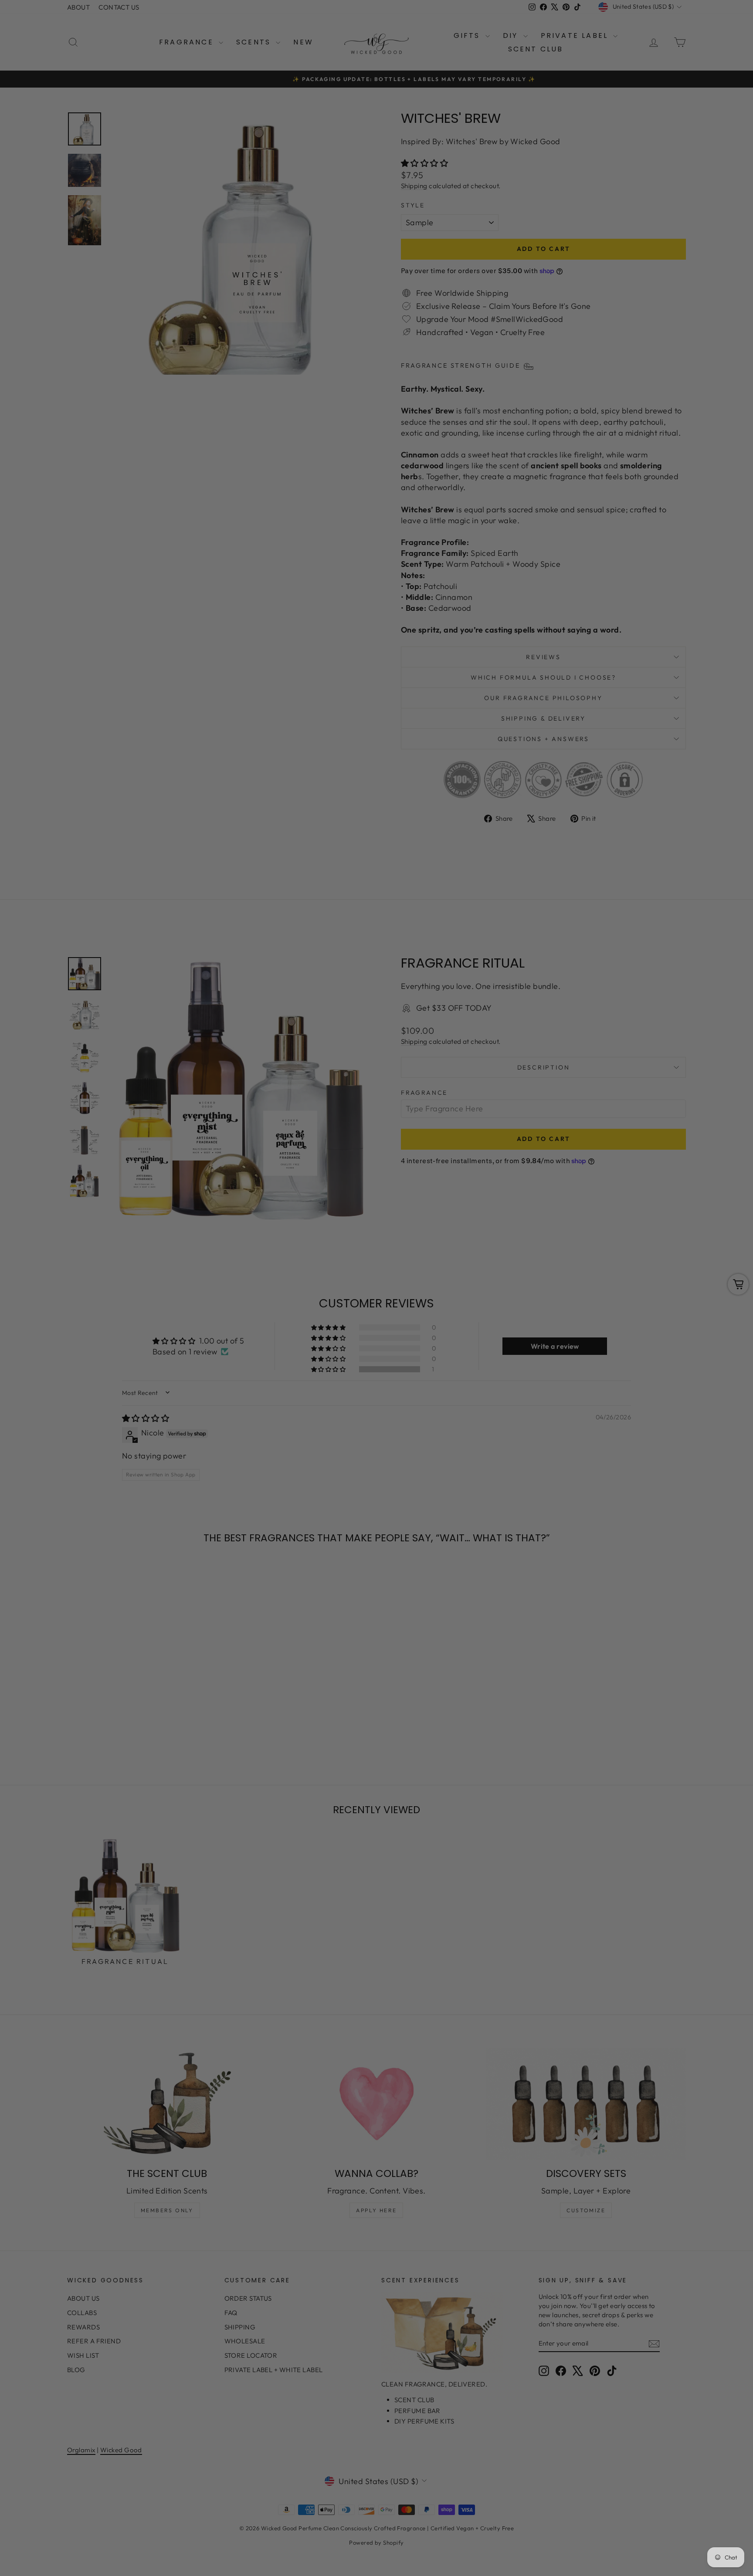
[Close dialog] (535, 1182)
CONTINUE (292, 1331)
